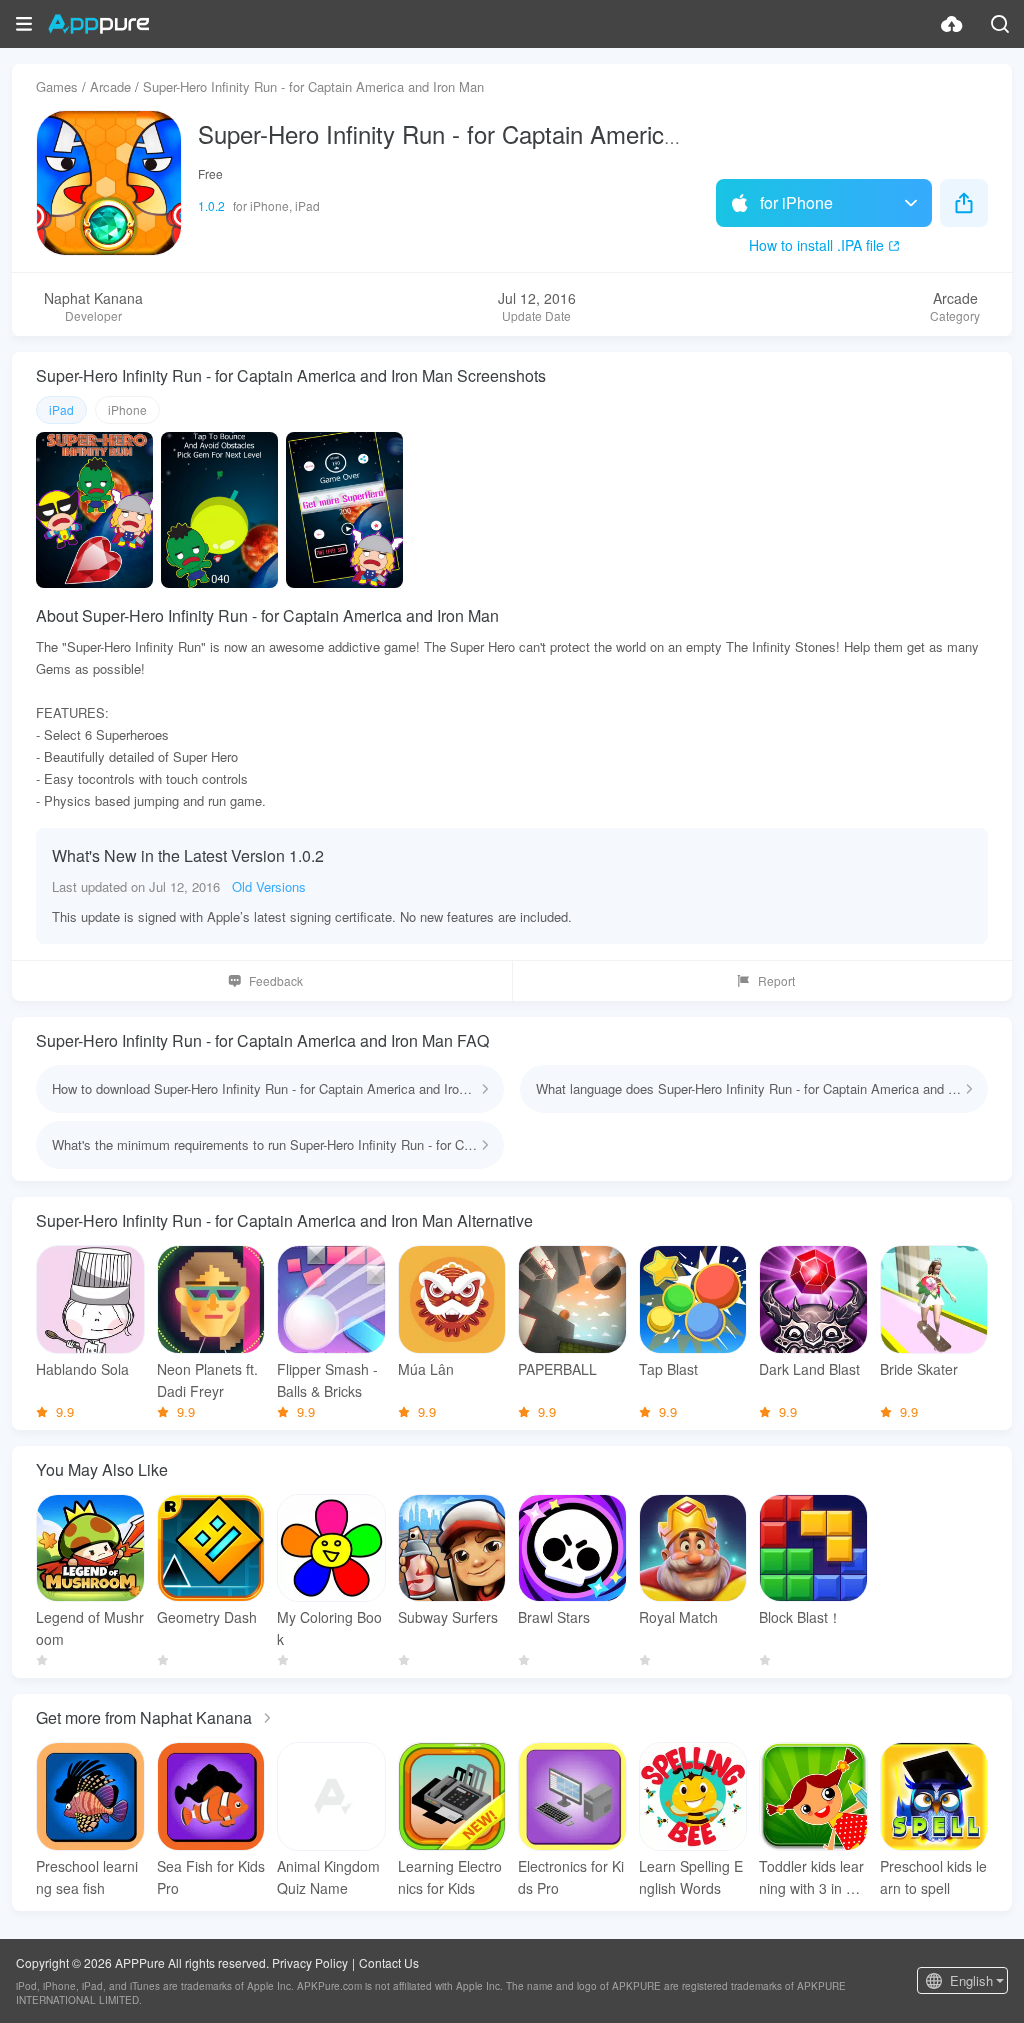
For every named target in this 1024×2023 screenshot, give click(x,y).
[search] (1000, 24)
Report (776, 980)
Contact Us (389, 1962)
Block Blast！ (800, 1617)
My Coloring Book (329, 1628)
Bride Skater (919, 1369)
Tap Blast (668, 1369)
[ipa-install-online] (952, 24)
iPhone (127, 409)
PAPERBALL (557, 1369)
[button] (24, 24)
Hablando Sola (82, 1369)
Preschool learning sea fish (87, 1877)
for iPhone (796, 202)
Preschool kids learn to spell (933, 1877)
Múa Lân (426, 1369)
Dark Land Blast (809, 1369)
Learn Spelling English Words (691, 1877)
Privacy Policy (310, 1962)
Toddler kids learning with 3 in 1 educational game (812, 1877)
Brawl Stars (554, 1617)
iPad (61, 409)
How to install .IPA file (816, 245)
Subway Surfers (448, 1617)
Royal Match (678, 1617)
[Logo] (98, 24)
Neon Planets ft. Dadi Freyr (207, 1380)
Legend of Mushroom (90, 1628)
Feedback (276, 980)
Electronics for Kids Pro (571, 1877)
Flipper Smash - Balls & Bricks (327, 1380)
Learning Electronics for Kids (450, 1877)
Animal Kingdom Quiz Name (328, 1877)
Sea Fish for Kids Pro (211, 1877)
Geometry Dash (207, 1617)
